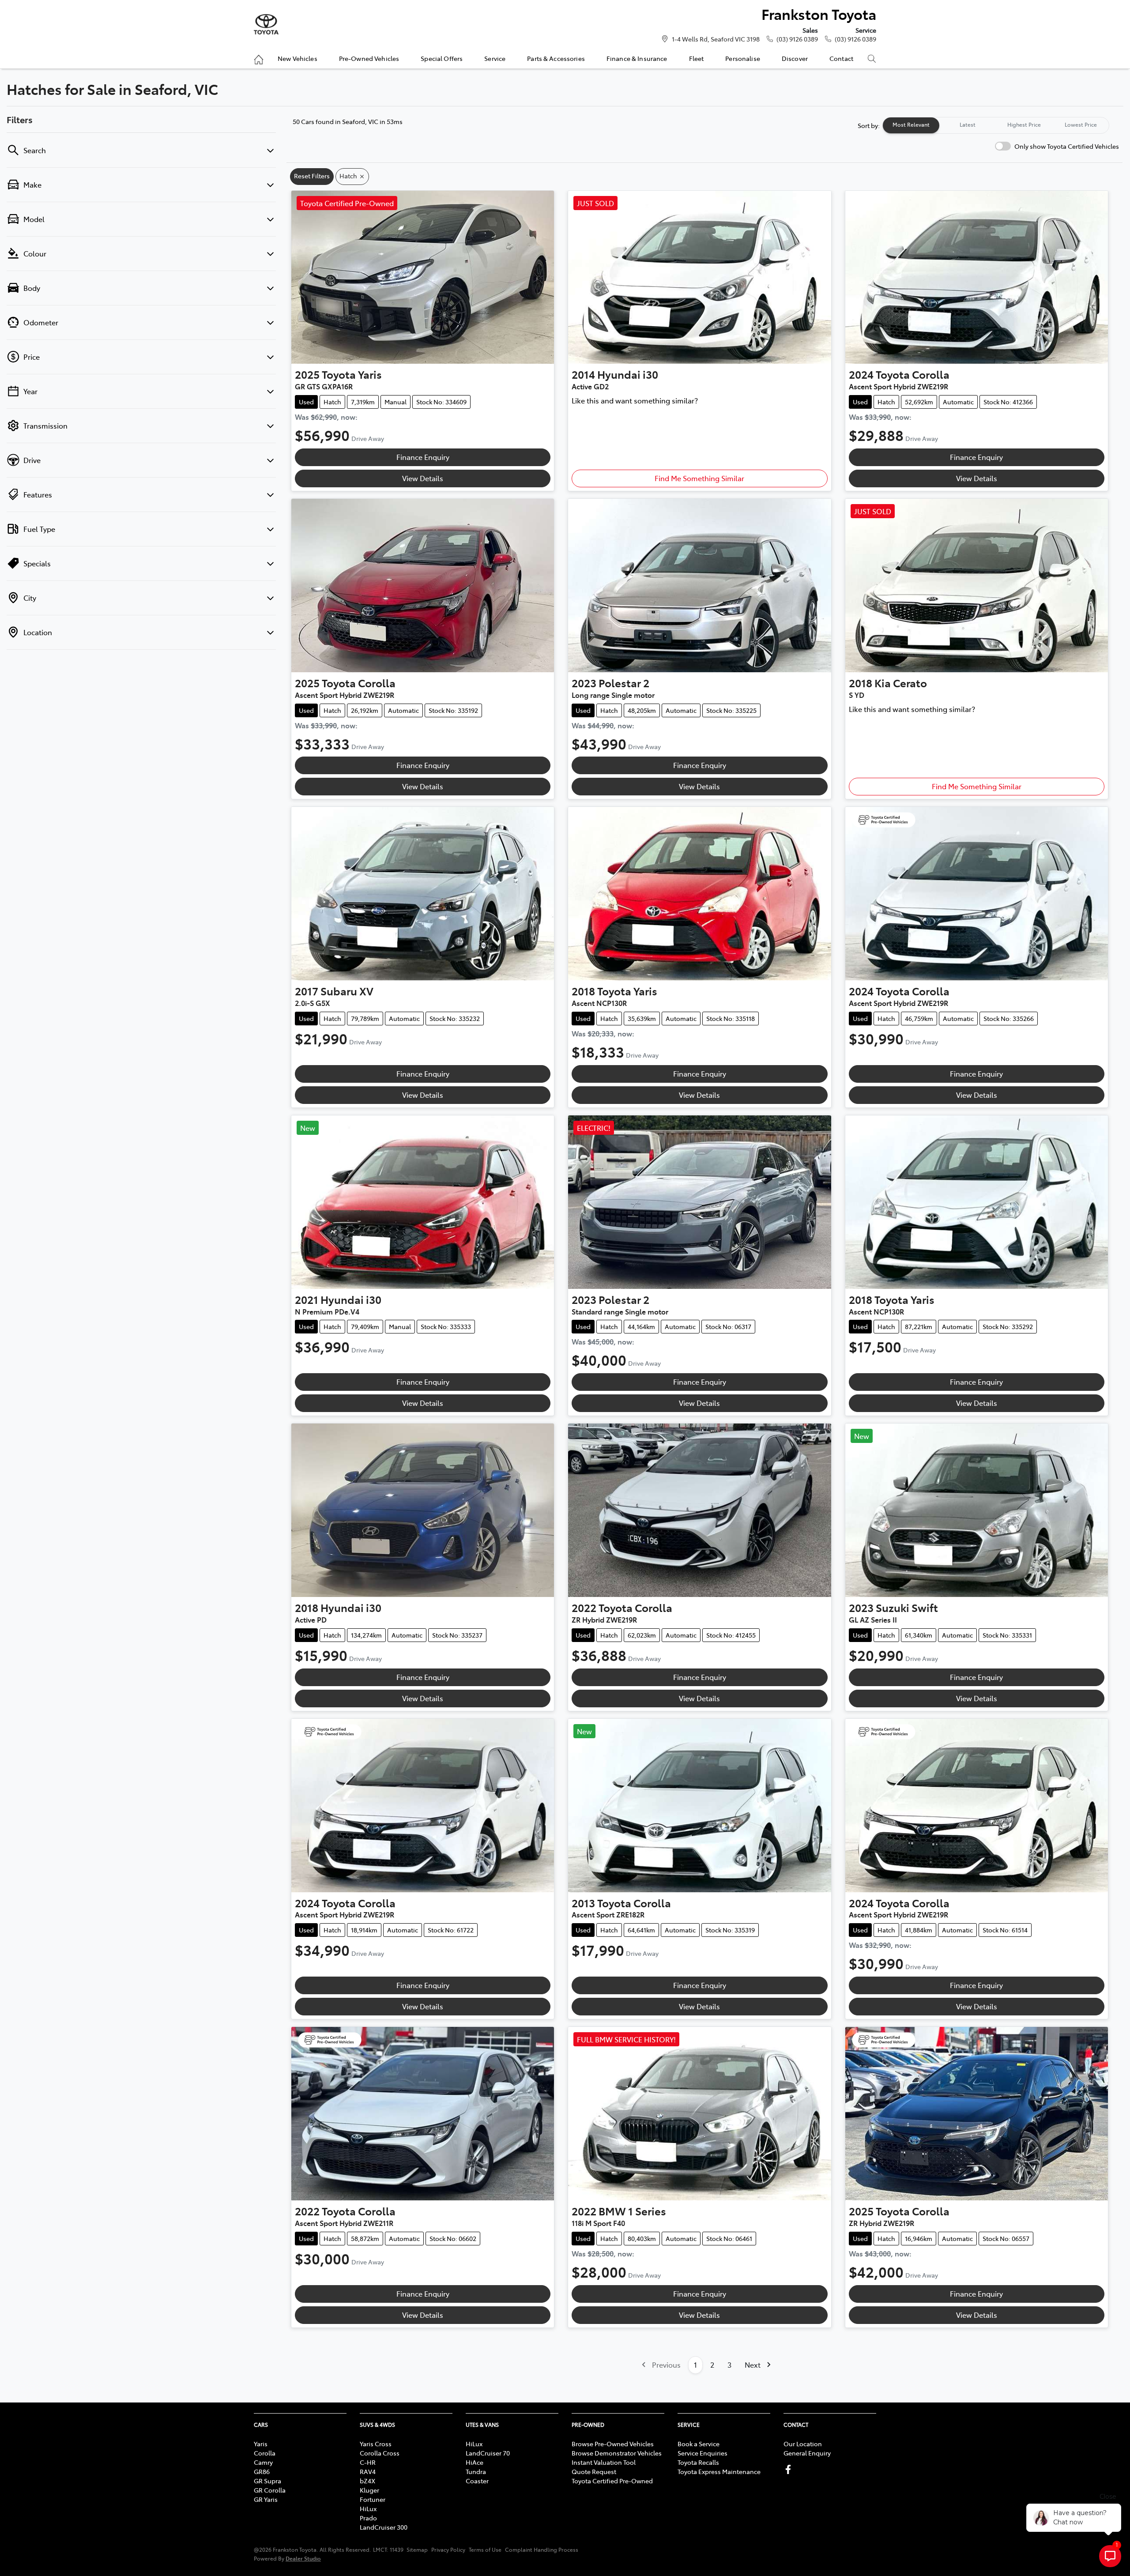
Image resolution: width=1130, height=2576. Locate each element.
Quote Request (594, 2471)
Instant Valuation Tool (604, 2462)
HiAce (475, 2462)
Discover (795, 58)
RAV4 (368, 2471)
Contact (841, 58)
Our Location (803, 2444)
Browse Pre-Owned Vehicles (613, 2444)
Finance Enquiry (423, 457)
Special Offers (442, 58)
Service (495, 58)
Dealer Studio (303, 2558)
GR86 (262, 2471)
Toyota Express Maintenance (719, 2471)
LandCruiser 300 (384, 2527)
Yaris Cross (376, 2444)
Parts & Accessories (556, 58)
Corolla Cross (380, 2453)
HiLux (368, 2508)
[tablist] (996, 125)
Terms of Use (485, 2550)
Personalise (743, 58)
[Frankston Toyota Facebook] (790, 2469)
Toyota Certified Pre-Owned (612, 2481)
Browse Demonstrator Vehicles (617, 2453)
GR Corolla (270, 2490)
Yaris (261, 2444)
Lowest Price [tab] (1081, 124)
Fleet (697, 58)
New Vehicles (298, 58)
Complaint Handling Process (542, 2550)
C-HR (368, 2462)
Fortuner (373, 2499)
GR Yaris (266, 2499)
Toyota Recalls (698, 2462)
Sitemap (417, 2550)
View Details (423, 478)
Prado (368, 2518)
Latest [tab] (968, 124)
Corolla (265, 2453)
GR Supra (267, 2481)
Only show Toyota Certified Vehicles (1067, 146)
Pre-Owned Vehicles (369, 58)
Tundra (476, 2471)
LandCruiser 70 (488, 2453)
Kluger (369, 2490)
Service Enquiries (702, 2453)
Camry (263, 2462)
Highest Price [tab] (1024, 124)
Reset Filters (312, 176)
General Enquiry (807, 2453)
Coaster (477, 2481)
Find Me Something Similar (699, 478)
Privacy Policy (448, 2550)
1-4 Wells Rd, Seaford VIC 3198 (716, 39)
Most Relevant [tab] (911, 124)
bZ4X (367, 2481)
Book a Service (699, 2444)
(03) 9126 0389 (797, 39)
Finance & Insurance (637, 58)
